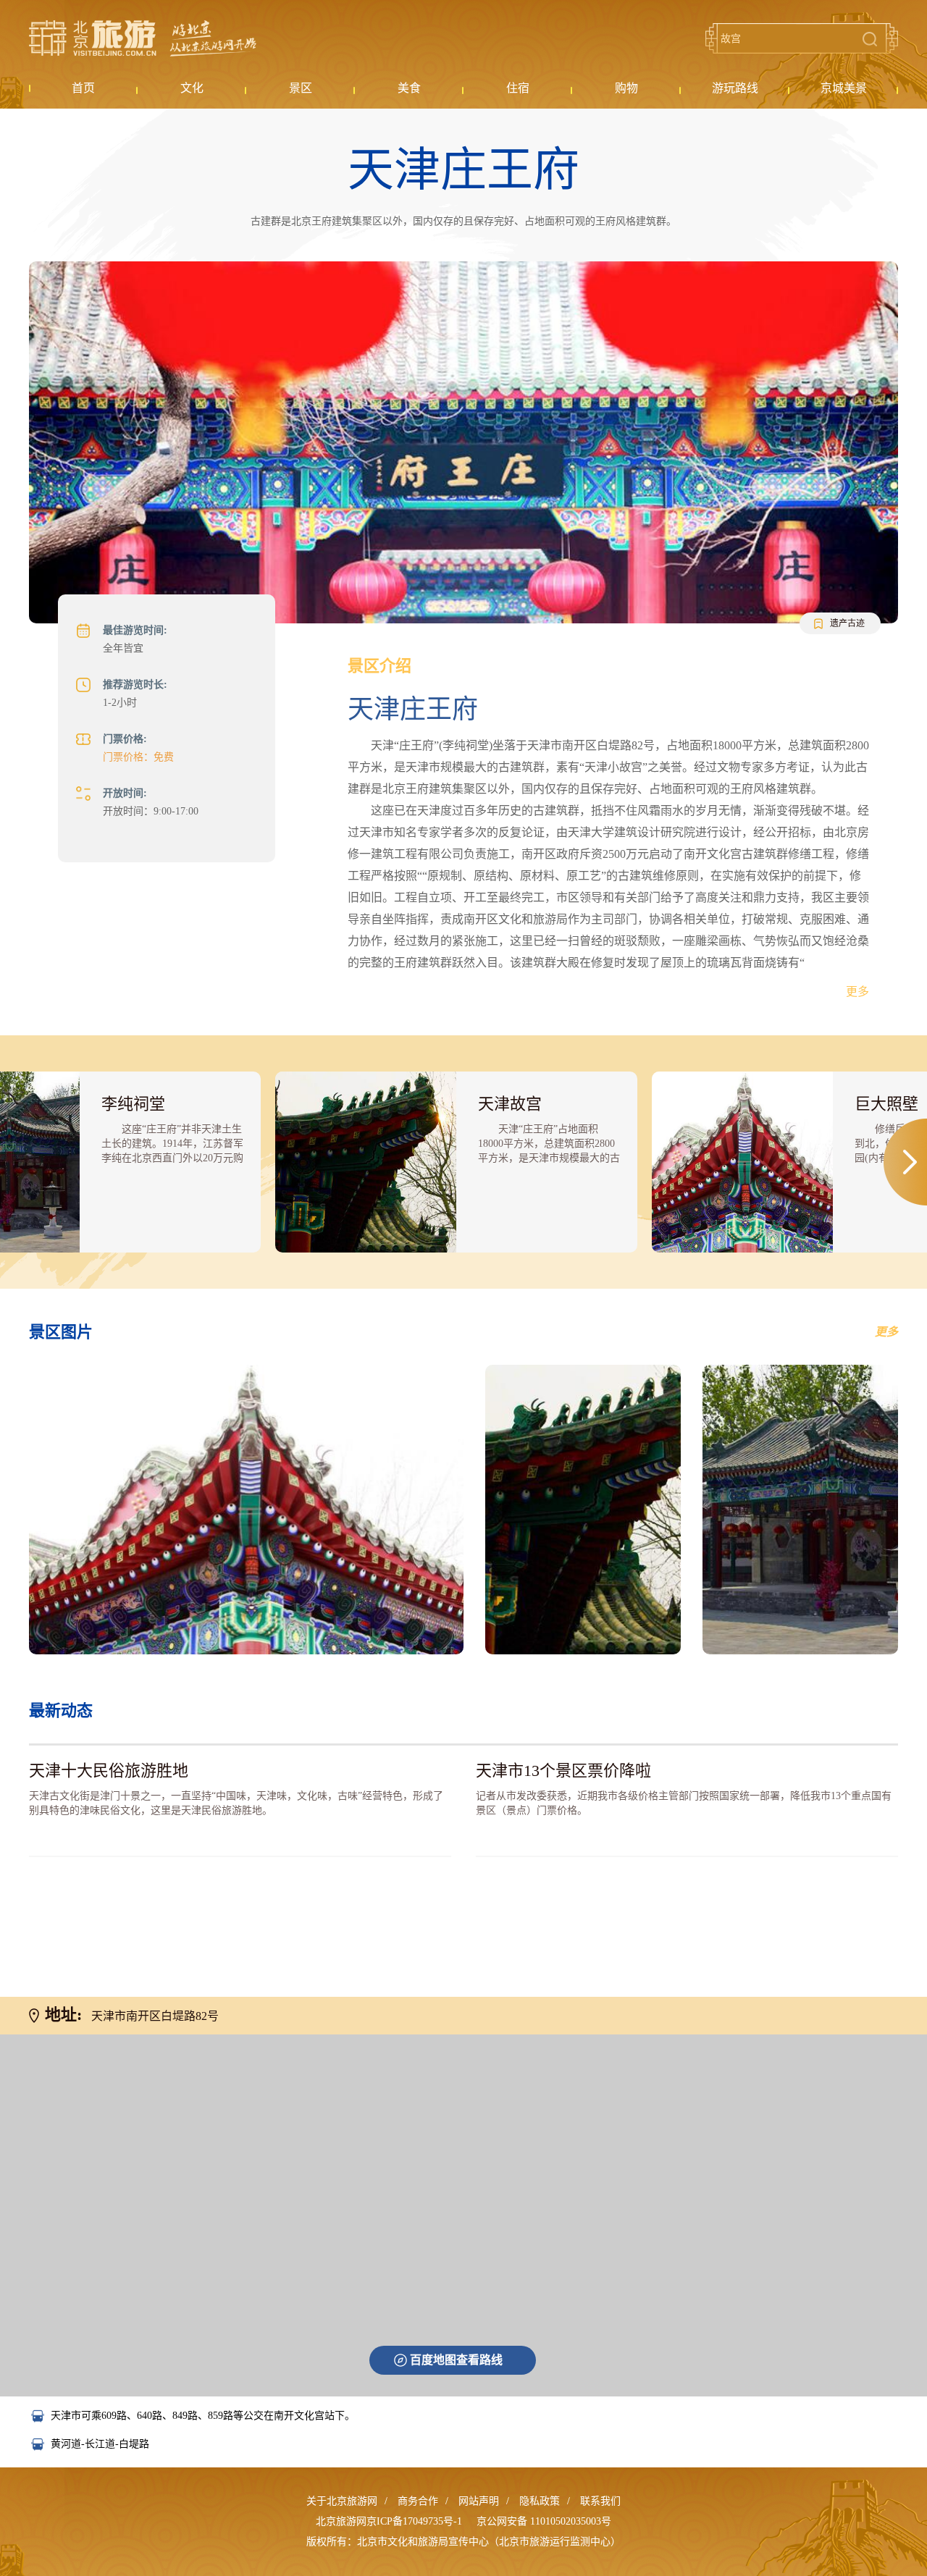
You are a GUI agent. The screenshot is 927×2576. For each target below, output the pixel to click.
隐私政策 (540, 2501)
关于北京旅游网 (342, 2501)
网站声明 (479, 2501)
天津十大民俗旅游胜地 (109, 1771)
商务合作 (418, 2501)
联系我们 (600, 2501)
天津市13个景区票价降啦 (563, 1771)
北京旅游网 (143, 38)
